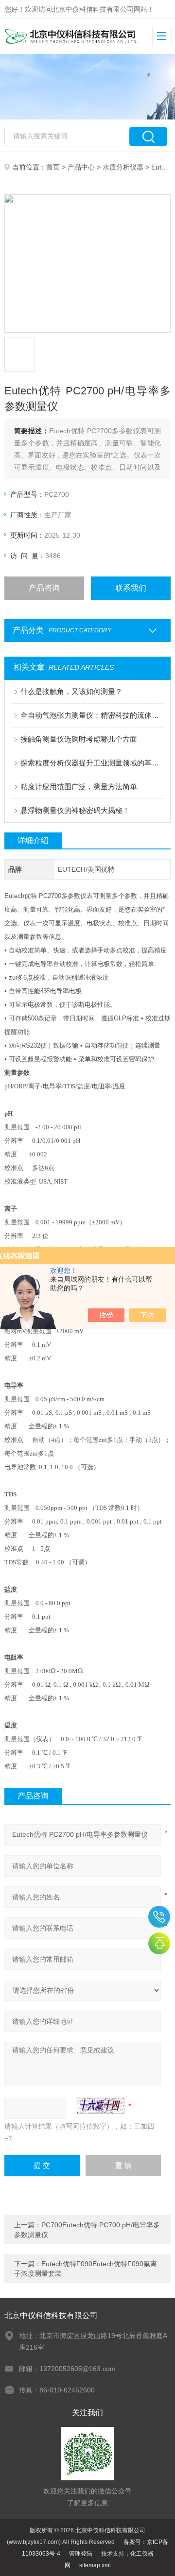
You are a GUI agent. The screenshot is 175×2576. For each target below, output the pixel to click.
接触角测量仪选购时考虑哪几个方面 (79, 739)
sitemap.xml (95, 2565)
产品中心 (81, 167)
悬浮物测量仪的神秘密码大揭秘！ (75, 810)
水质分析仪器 (123, 167)
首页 (53, 167)
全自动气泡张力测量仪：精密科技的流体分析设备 (92, 715)
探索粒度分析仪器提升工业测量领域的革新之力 (92, 763)
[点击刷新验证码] (100, 2106)
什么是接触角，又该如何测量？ (71, 691)
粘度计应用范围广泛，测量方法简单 (79, 787)
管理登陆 (81, 2554)
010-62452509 (159, 1917)
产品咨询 (44, 588)
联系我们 (131, 588)
